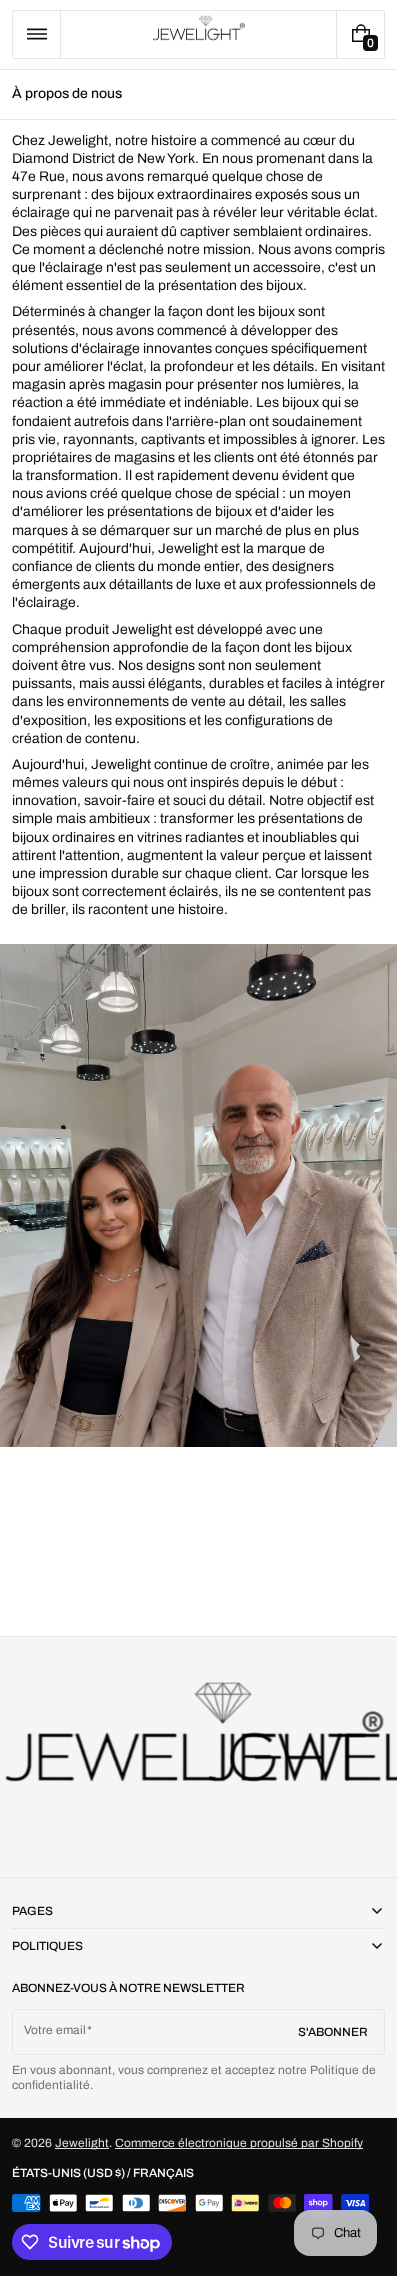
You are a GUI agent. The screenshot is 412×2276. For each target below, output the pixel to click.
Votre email (55, 2030)
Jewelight (82, 2143)
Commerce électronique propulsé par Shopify (239, 2143)
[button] (36, 34)
